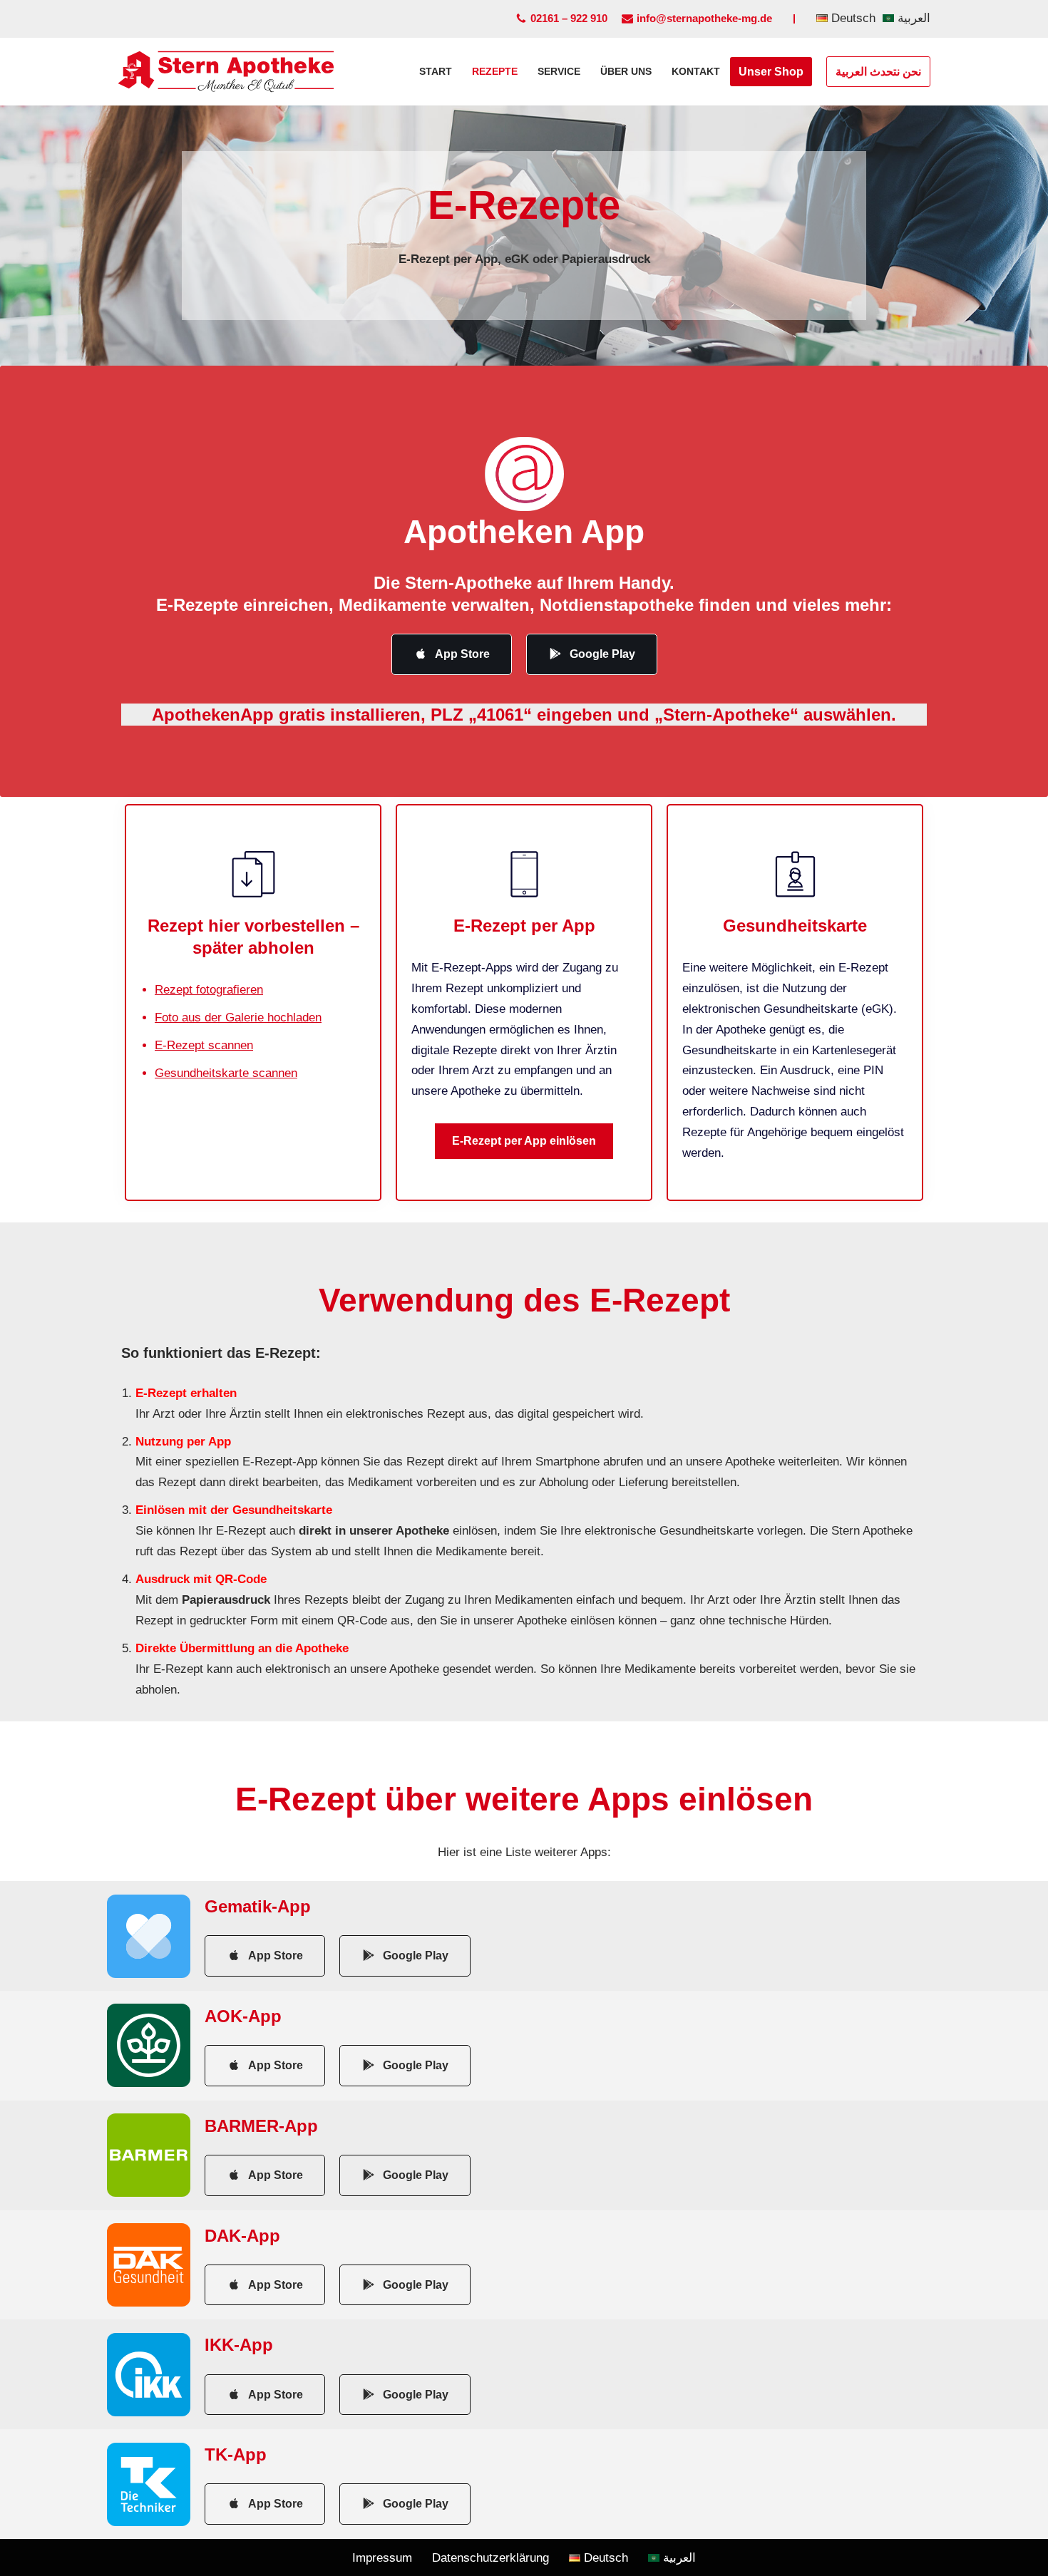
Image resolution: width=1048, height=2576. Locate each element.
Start (436, 72)
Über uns (626, 72)
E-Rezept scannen (204, 1045)
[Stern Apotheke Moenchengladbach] (226, 72)
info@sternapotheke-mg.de (704, 18)
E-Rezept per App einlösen (524, 1141)
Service (559, 72)
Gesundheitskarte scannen (226, 1073)
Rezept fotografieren (209, 990)
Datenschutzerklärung (490, 2558)
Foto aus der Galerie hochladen (238, 1017)
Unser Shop (771, 72)
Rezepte (495, 72)
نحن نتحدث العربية (878, 72)
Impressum (382, 2558)
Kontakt (696, 72)
